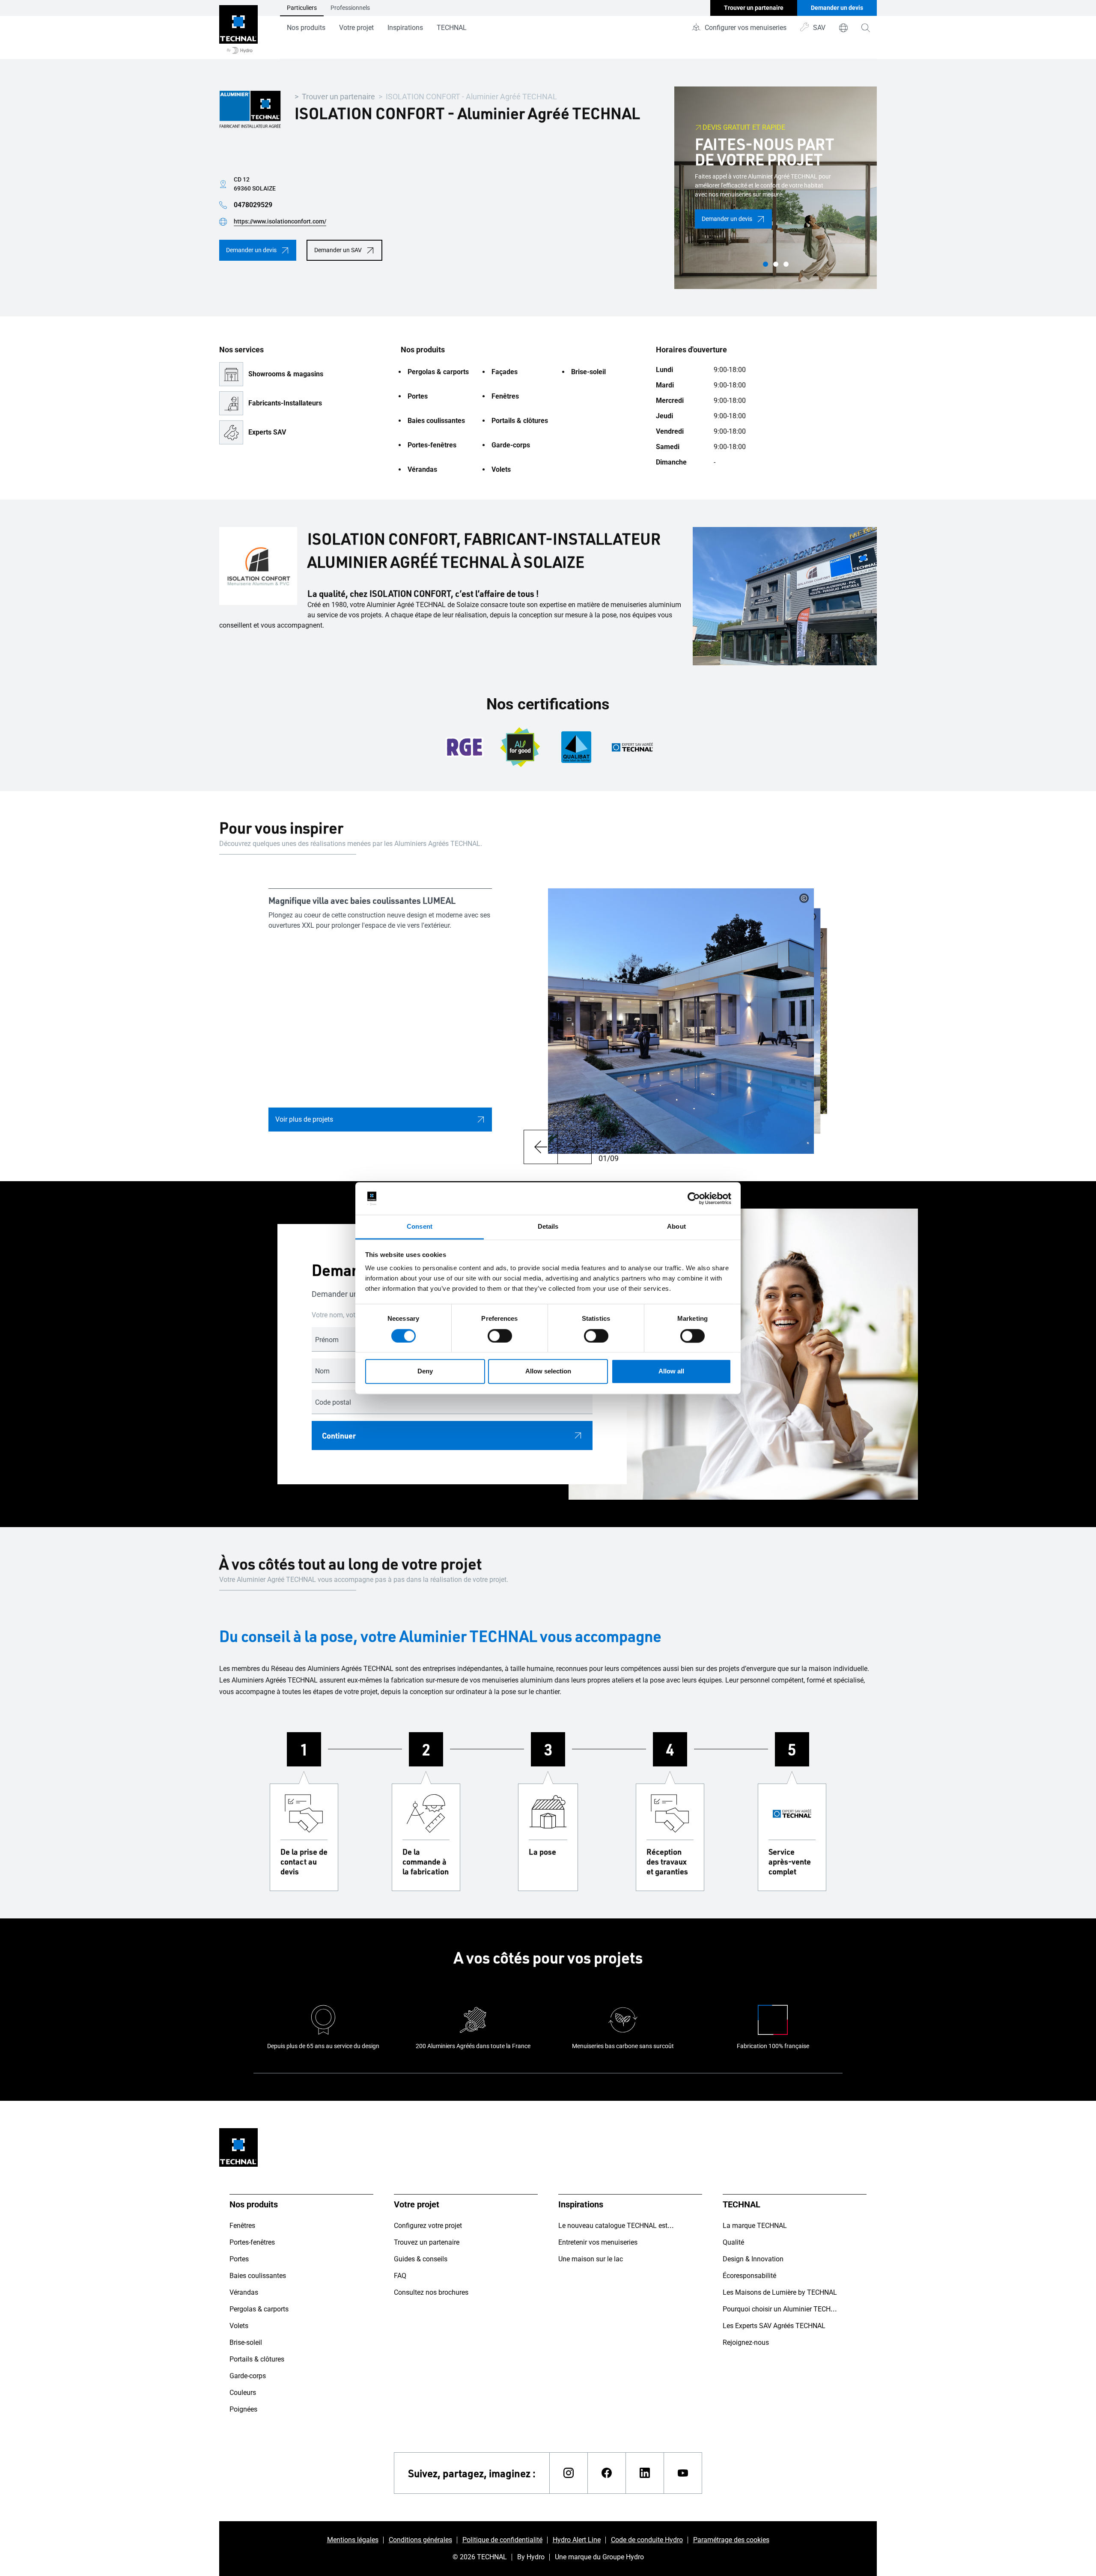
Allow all (671, 1371)
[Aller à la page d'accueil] (238, 30)
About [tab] (676, 1227)
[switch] (500, 1336)
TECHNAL (452, 28)
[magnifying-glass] (866, 28)
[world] (843, 28)
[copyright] (804, 898)
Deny (425, 1371)
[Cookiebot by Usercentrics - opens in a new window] (694, 1198)
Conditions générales (420, 2540)
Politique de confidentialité (502, 2540)
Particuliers (302, 8)
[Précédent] (541, 1147)
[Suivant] (575, 1147)
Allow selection (548, 1371)
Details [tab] (548, 1227)
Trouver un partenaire (338, 97)
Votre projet (356, 28)
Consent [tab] (420, 1227)
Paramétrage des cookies (731, 2540)
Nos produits (306, 28)
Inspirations (405, 28)
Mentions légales (353, 2540)
